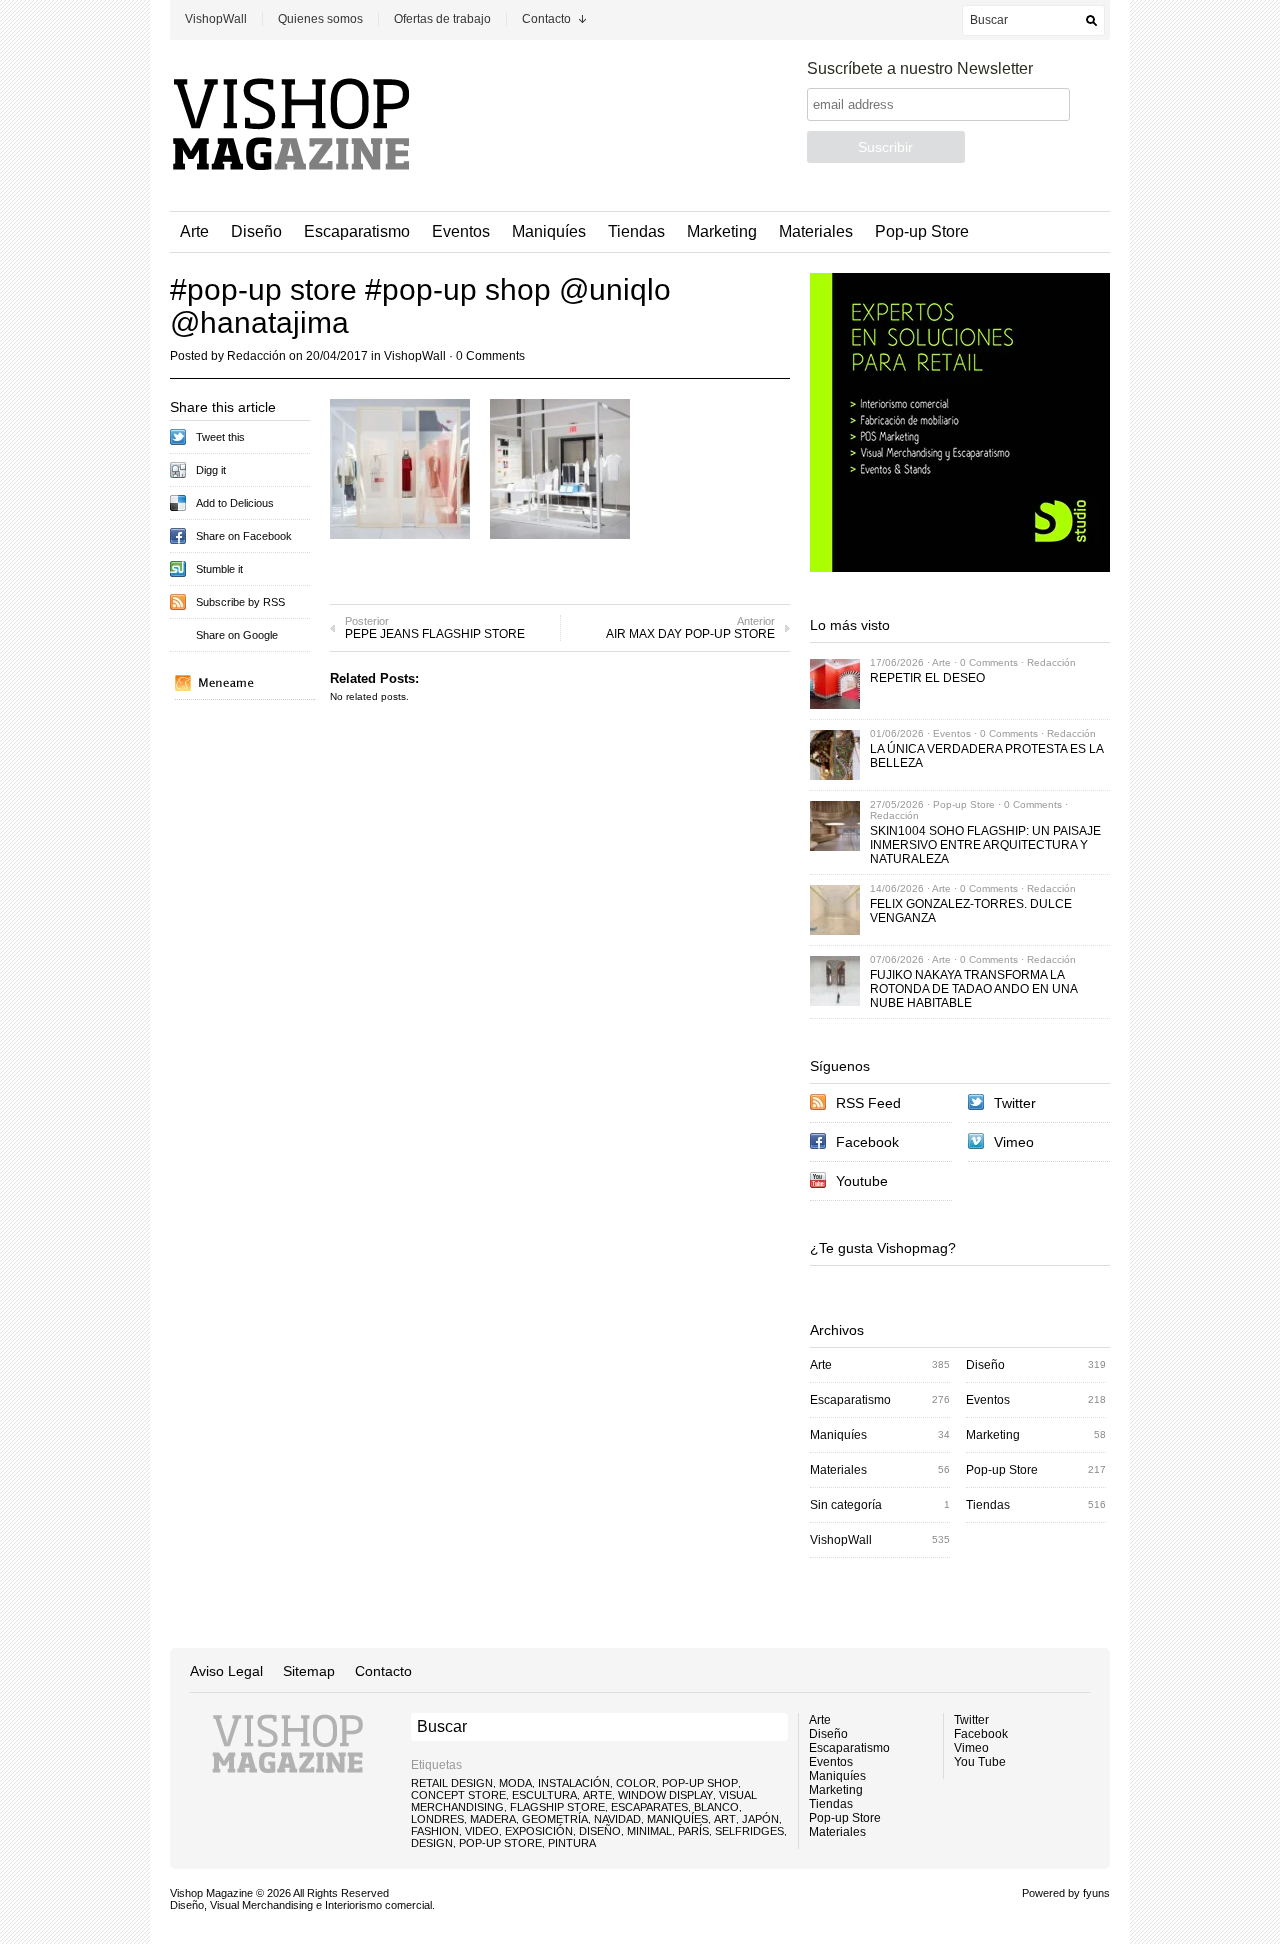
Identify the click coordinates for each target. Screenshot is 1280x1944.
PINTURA (572, 1843)
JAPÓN (760, 1819)
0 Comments (490, 356)
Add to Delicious (235, 503)
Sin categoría (846, 1505)
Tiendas (636, 231)
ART (725, 1819)
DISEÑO (600, 1831)
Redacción (256, 356)
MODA (515, 1783)
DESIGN (432, 1843)
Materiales (816, 231)
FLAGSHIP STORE (557, 1807)
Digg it (211, 470)
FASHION (435, 1831)
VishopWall (216, 19)
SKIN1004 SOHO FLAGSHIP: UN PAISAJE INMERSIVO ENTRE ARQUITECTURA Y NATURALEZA (985, 845)
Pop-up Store (922, 231)
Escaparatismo (357, 231)
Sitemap (309, 1671)
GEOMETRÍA (555, 1819)
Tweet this (220, 437)
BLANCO (716, 1807)
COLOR (636, 1783)
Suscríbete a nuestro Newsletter (920, 68)
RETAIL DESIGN (452, 1783)
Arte (194, 231)
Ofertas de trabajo (442, 19)
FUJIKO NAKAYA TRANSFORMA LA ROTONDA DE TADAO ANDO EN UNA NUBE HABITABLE (973, 989)
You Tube (980, 1762)
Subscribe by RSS (240, 602)
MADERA (493, 1819)
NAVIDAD (617, 1819)
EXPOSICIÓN (539, 1831)
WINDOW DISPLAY (665, 1795)
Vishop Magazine (211, 1893)
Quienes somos (320, 19)
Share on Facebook (244, 536)
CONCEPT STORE (458, 1795)
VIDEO (482, 1831)
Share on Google (237, 635)
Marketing (722, 231)
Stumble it (219, 569)
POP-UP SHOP (700, 1783)
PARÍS (693, 1831)
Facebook (867, 1142)
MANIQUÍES (677, 1819)
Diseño (256, 231)
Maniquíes (549, 231)
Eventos (461, 231)
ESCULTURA (544, 1795)
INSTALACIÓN (574, 1783)
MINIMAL (649, 1831)
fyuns (1096, 1893)
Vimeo (1014, 1142)
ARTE (597, 1795)
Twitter (1015, 1103)
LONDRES (437, 1819)
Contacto (546, 19)
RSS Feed (868, 1103)
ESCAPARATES (649, 1807)
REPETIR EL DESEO (927, 678)
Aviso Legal (226, 1671)
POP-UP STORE (500, 1843)
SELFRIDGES (749, 1831)
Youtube (862, 1181)
